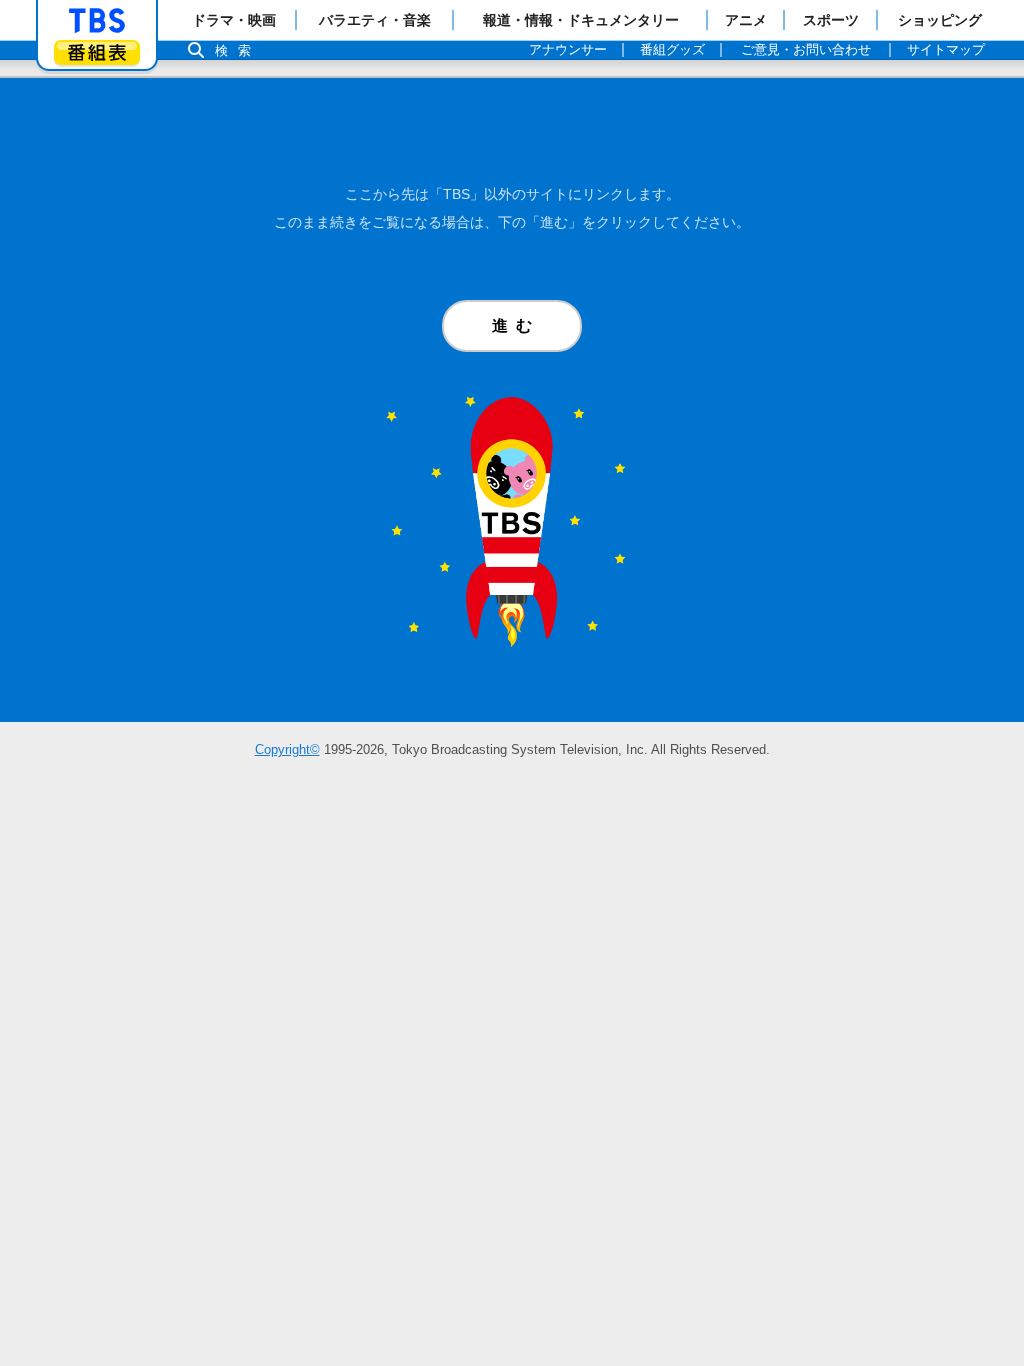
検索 (238, 50)
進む (516, 325)
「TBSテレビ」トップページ (97, 21)
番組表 (97, 52)
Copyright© (287, 749)
